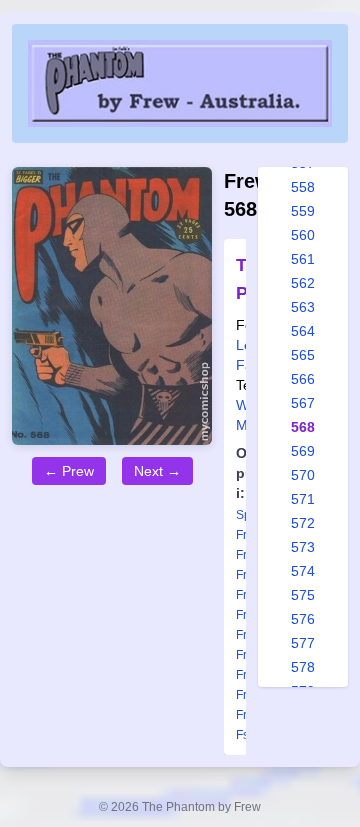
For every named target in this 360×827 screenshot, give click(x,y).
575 (303, 595)
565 (303, 355)
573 (303, 547)
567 (303, 403)
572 (303, 523)
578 (303, 667)
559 (303, 211)
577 (303, 643)
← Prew (69, 471)
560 (303, 235)
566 (303, 379)
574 (303, 571)
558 (303, 187)
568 (303, 427)
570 (303, 475)
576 (303, 619)
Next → (157, 471)
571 (303, 499)
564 (303, 331)
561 (303, 259)
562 (303, 283)
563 (303, 307)
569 (303, 451)
